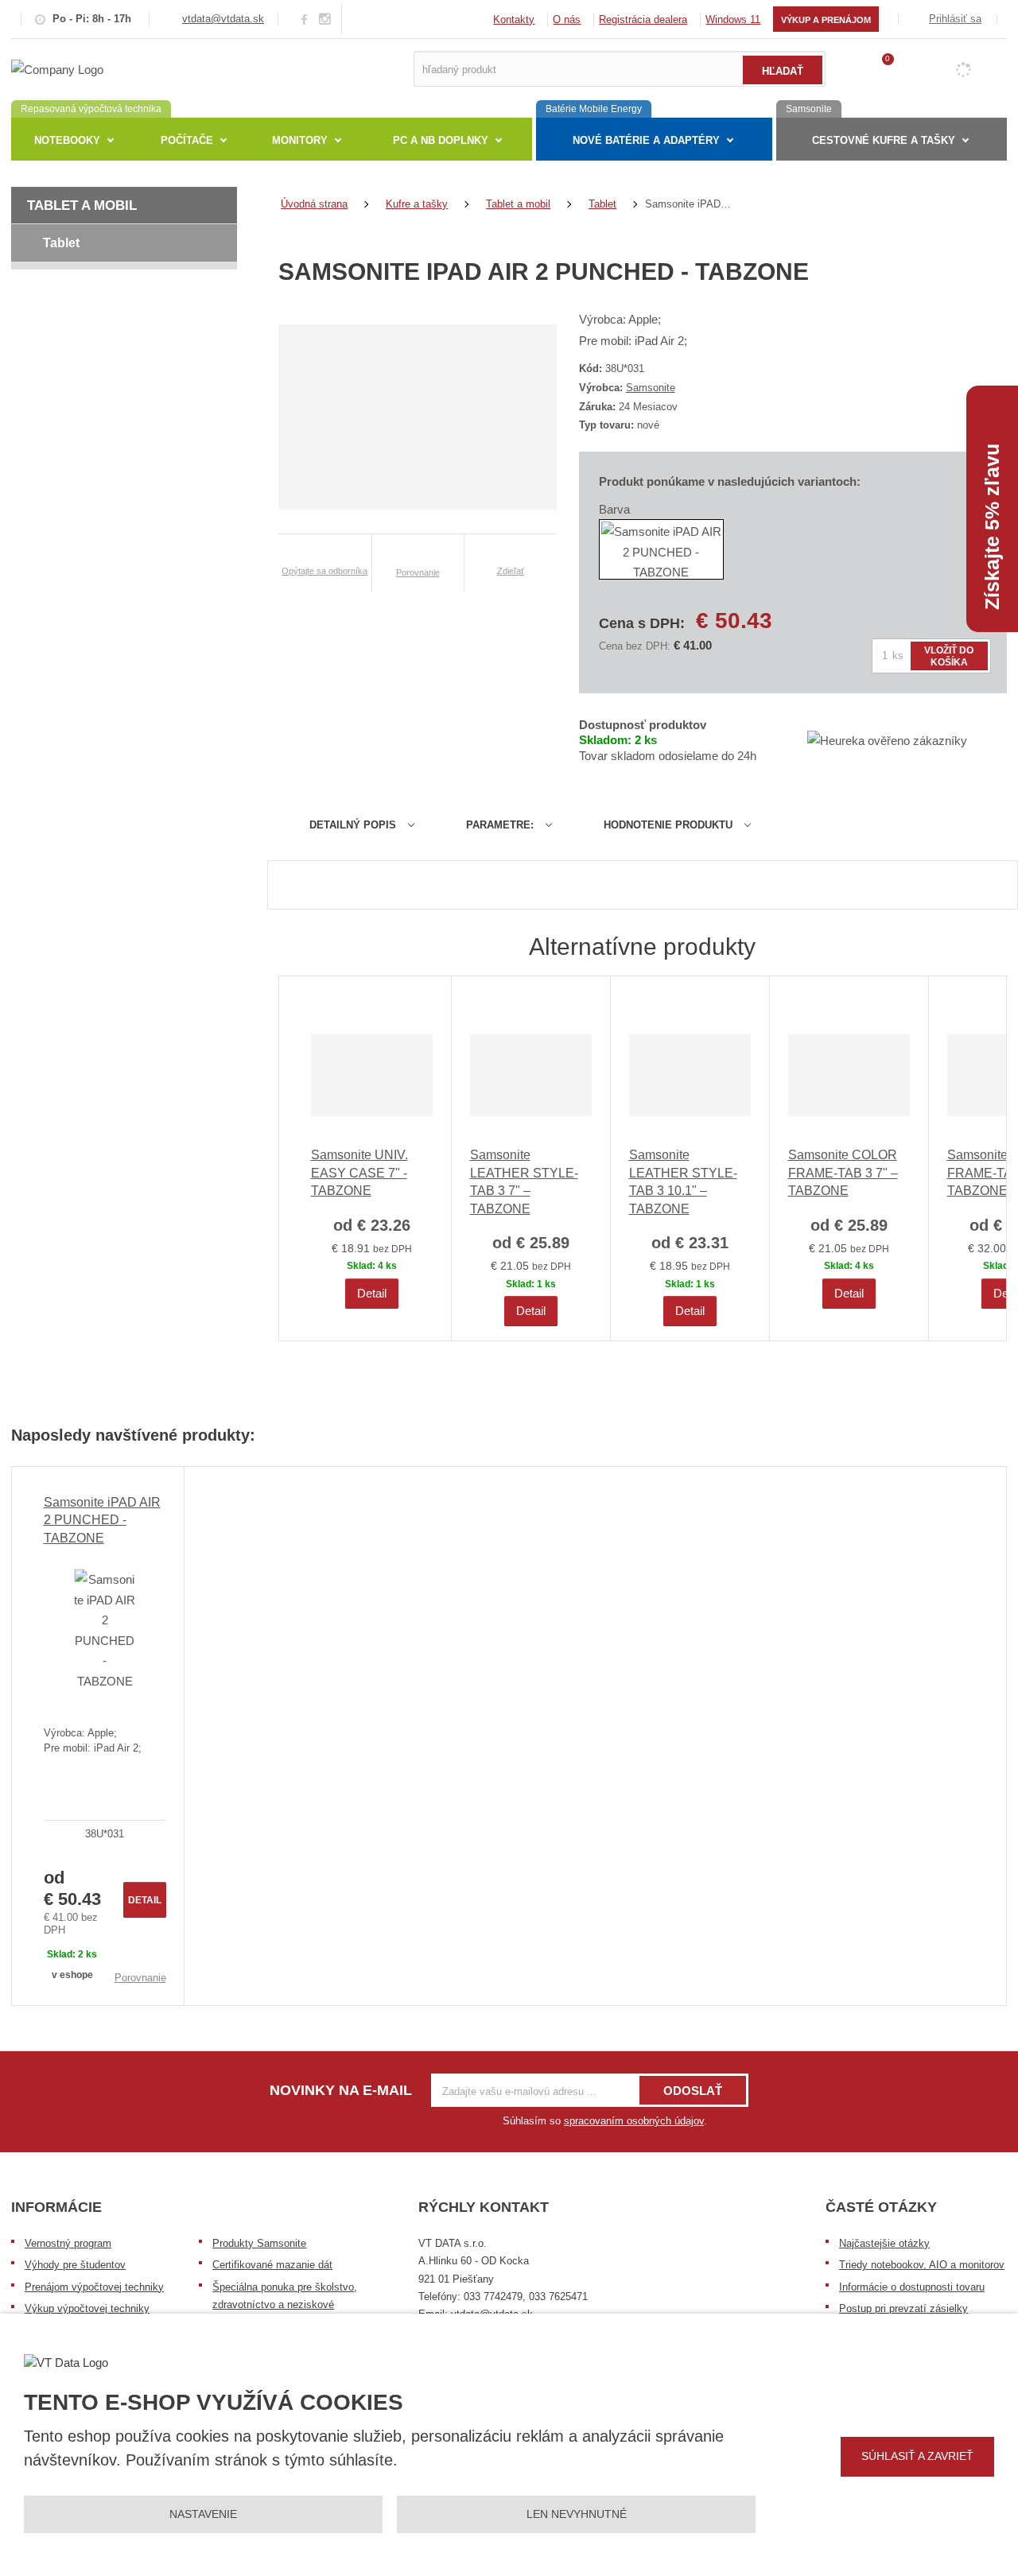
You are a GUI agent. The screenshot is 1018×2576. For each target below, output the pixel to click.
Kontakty (514, 19)
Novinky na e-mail (341, 2090)
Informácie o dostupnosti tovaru (912, 2287)
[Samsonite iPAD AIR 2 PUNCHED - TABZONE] (105, 1630)
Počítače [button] (187, 140)
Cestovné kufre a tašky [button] (884, 140)
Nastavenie (203, 2514)
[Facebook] (304, 19)
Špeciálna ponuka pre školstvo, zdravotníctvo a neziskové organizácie (285, 2305)
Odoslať (693, 2091)
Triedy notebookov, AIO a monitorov (922, 2265)
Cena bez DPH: (635, 646)
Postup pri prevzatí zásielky (903, 2308)
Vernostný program (68, 2243)
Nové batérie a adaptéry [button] (646, 140)
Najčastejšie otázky (884, 2243)
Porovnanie (140, 1978)
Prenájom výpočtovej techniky (94, 2287)
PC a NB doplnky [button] (441, 140)
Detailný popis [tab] (353, 825)
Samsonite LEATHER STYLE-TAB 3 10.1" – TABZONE (683, 1181)
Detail (372, 1293)
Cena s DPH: (642, 623)
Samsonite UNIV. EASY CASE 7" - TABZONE (359, 1173)
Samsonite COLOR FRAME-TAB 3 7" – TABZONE (843, 1173)
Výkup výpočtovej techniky (87, 2308)
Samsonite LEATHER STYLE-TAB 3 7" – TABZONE (524, 1181)
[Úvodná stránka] (57, 68)
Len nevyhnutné (577, 2514)
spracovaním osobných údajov (634, 2121)
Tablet (61, 243)
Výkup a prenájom (826, 20)
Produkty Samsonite (259, 2243)
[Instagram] (325, 19)
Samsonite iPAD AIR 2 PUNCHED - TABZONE (102, 1520)
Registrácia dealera (643, 19)
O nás (567, 19)
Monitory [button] (300, 140)
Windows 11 (733, 19)
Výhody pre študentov (75, 2265)
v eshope (72, 1975)
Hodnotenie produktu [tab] (668, 825)
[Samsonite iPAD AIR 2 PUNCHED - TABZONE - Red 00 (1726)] (661, 549)
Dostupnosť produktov (643, 725)
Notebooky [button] (67, 140)
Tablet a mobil (82, 206)
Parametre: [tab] (500, 825)
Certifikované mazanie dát (272, 2265)
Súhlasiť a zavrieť (917, 2456)
